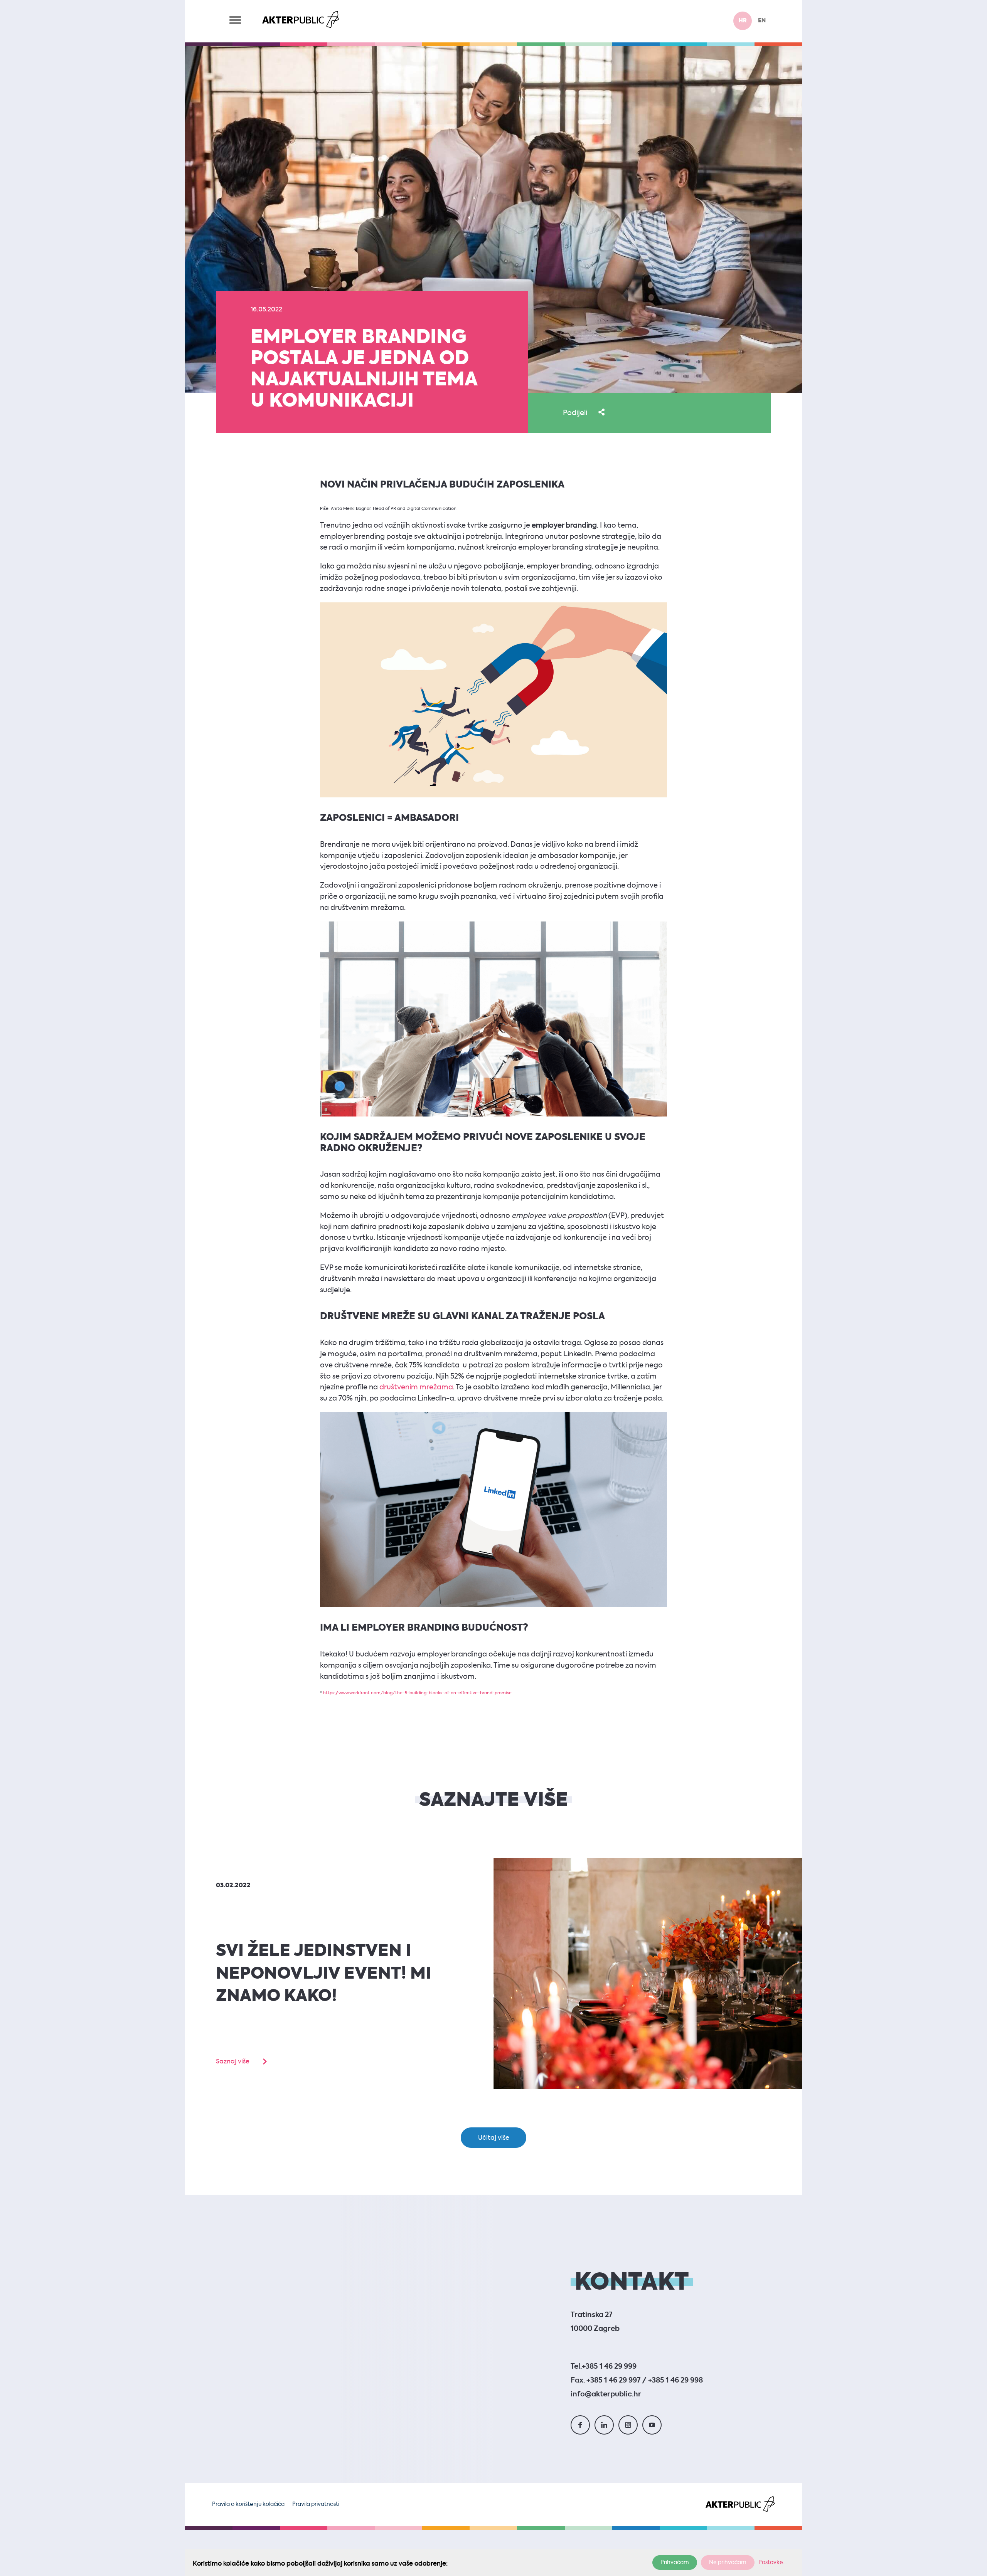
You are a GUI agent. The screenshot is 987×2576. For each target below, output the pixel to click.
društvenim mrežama (415, 1387)
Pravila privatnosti (316, 2504)
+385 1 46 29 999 (609, 2367)
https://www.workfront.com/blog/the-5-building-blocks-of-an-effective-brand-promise (417, 1693)
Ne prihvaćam (728, 2563)
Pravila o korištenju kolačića (248, 2504)
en (762, 21)
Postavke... (772, 2563)
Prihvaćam (675, 2563)
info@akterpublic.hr (606, 2394)
